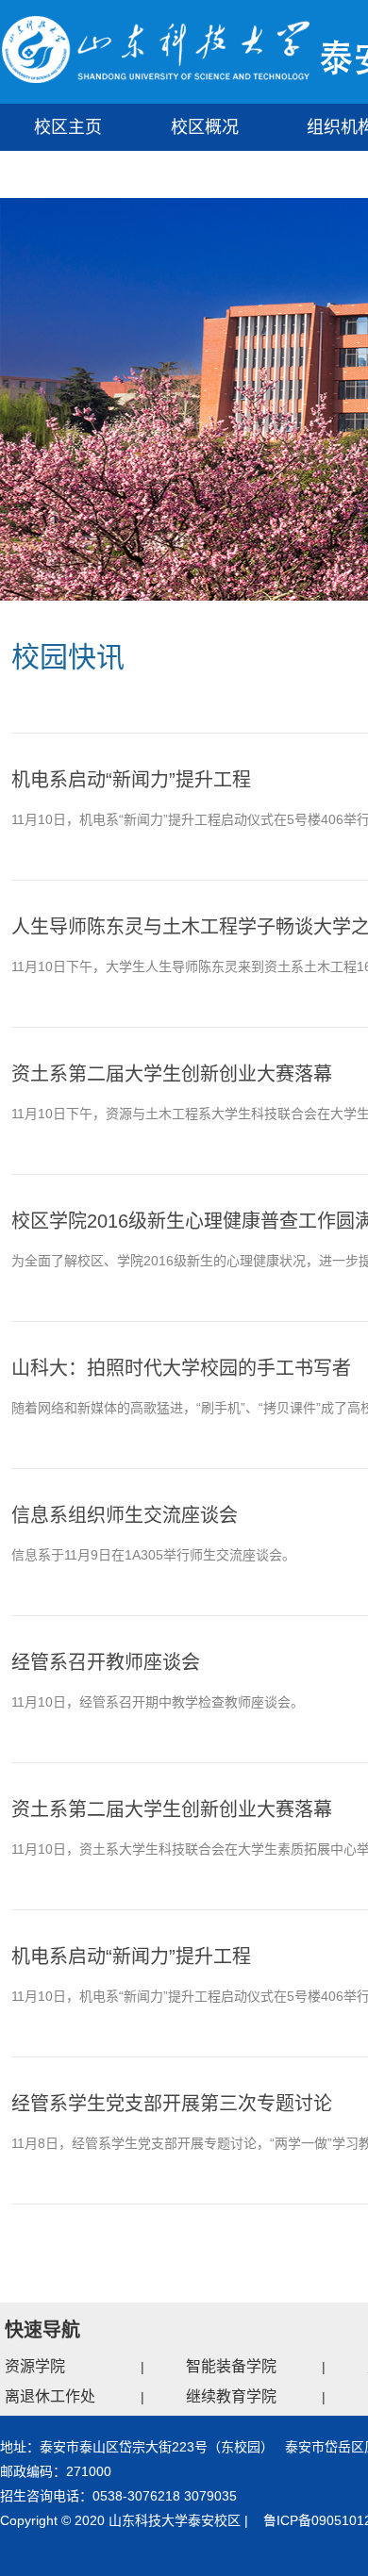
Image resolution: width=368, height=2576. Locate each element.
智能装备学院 (231, 2366)
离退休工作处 (50, 2396)
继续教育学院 (231, 2396)
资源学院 (35, 2366)
